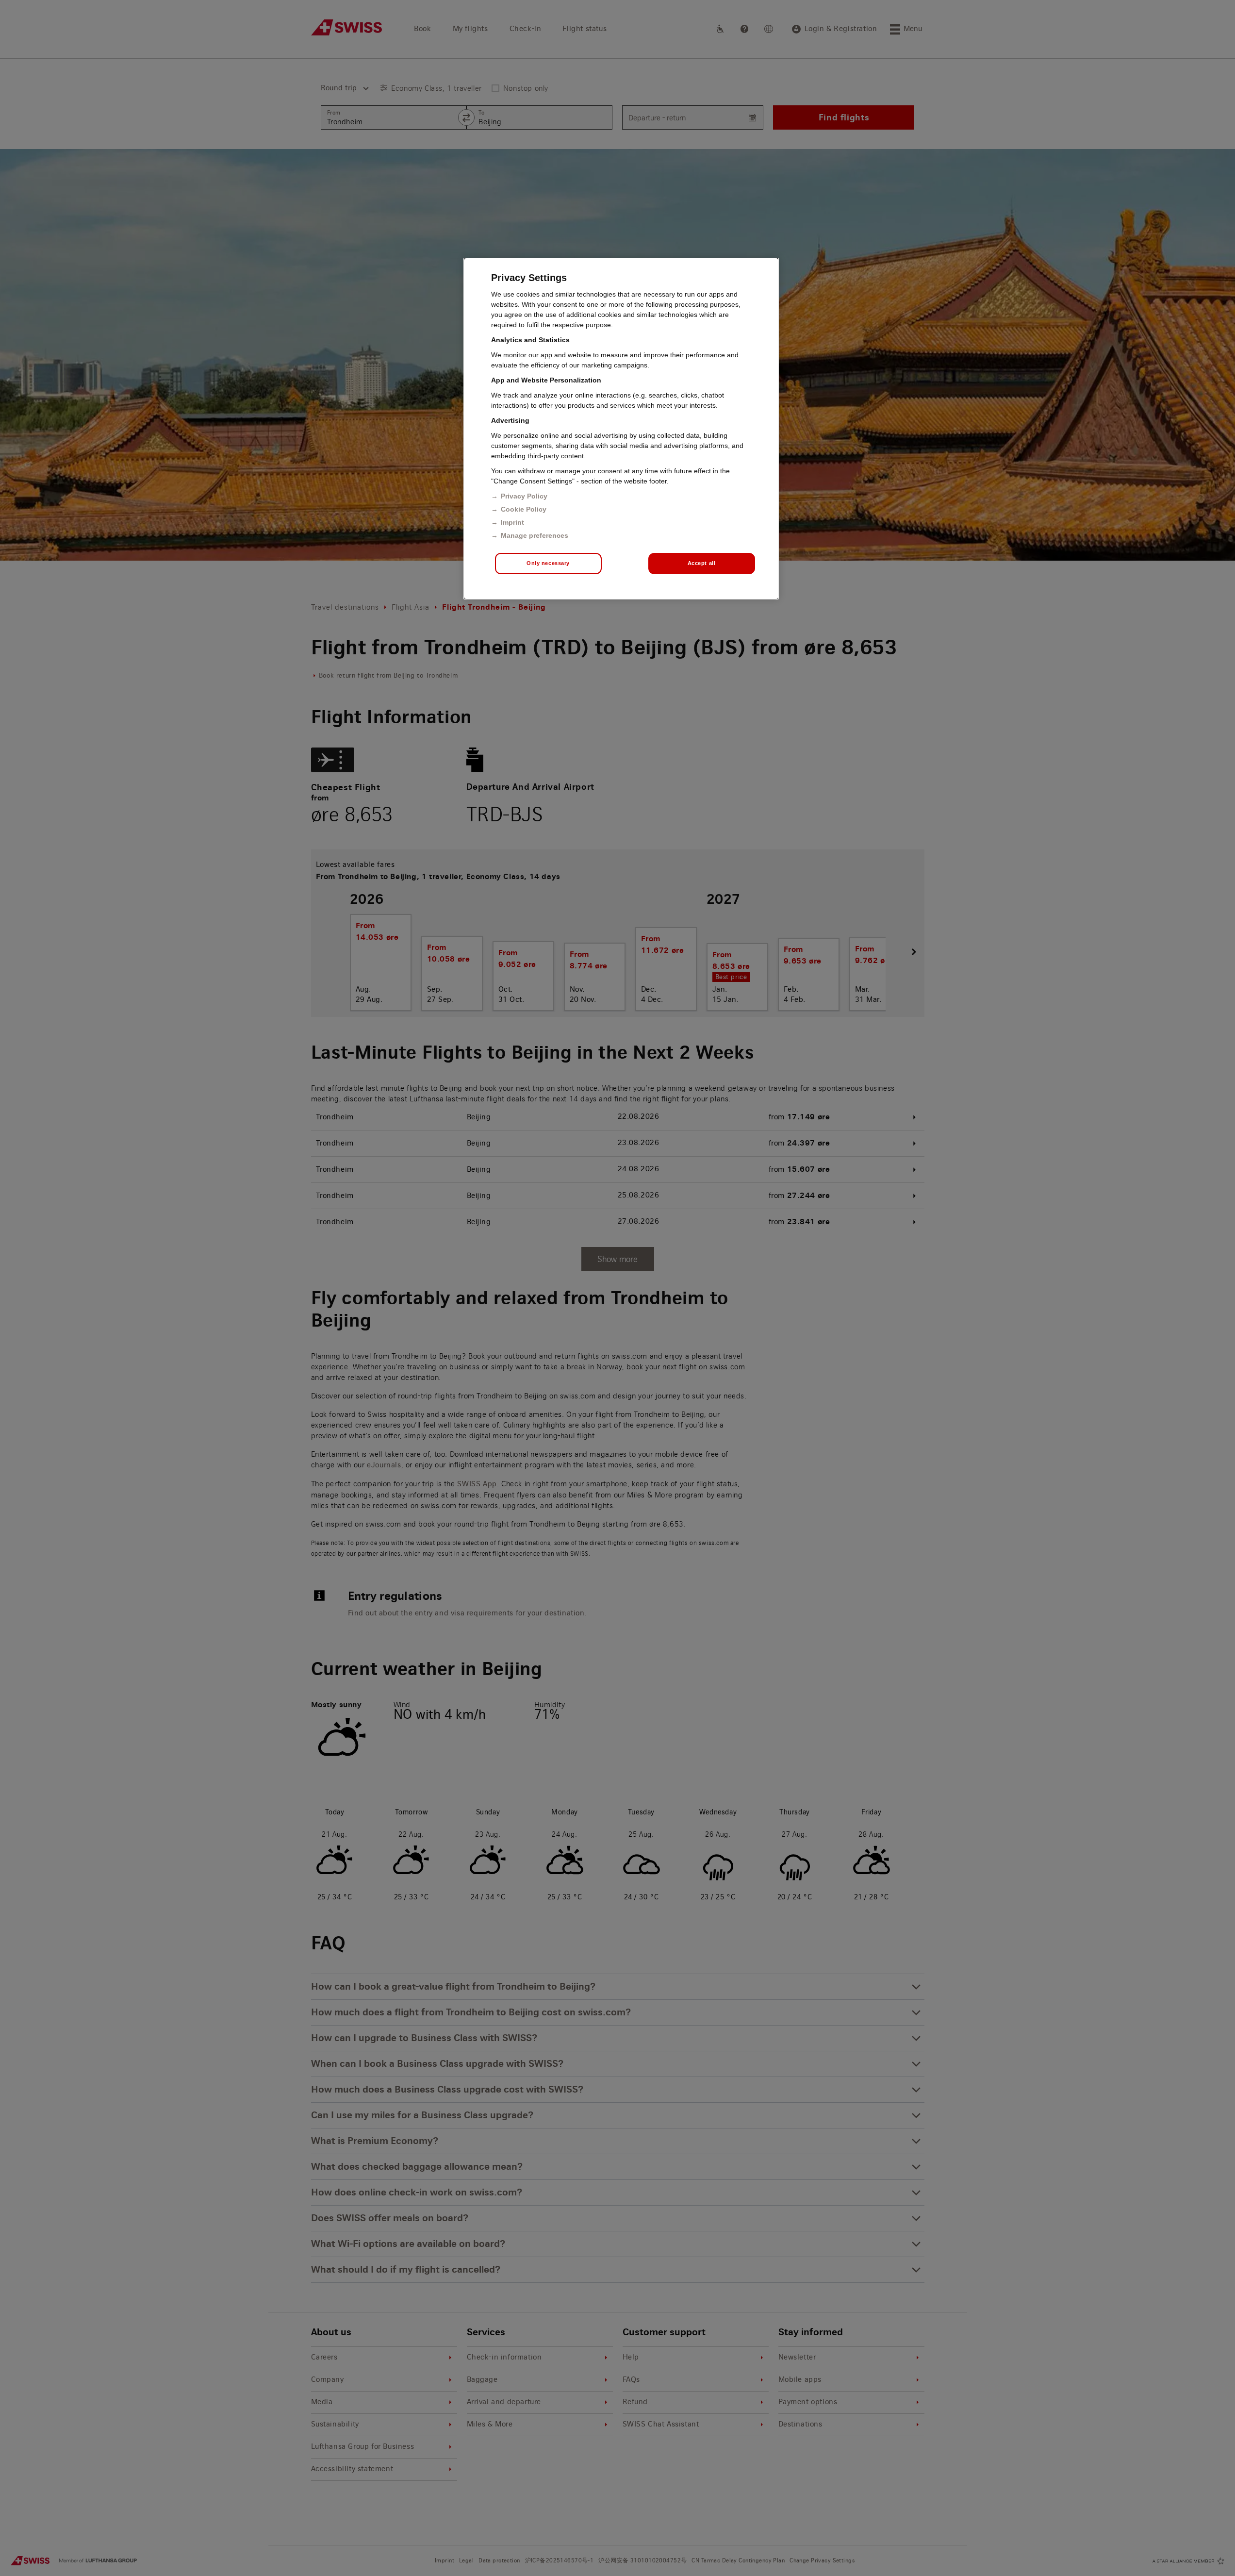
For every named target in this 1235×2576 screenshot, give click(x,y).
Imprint (512, 522)
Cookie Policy (524, 509)
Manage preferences (535, 535)
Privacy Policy (524, 496)
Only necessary (548, 563)
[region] (621, 429)
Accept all (702, 563)
